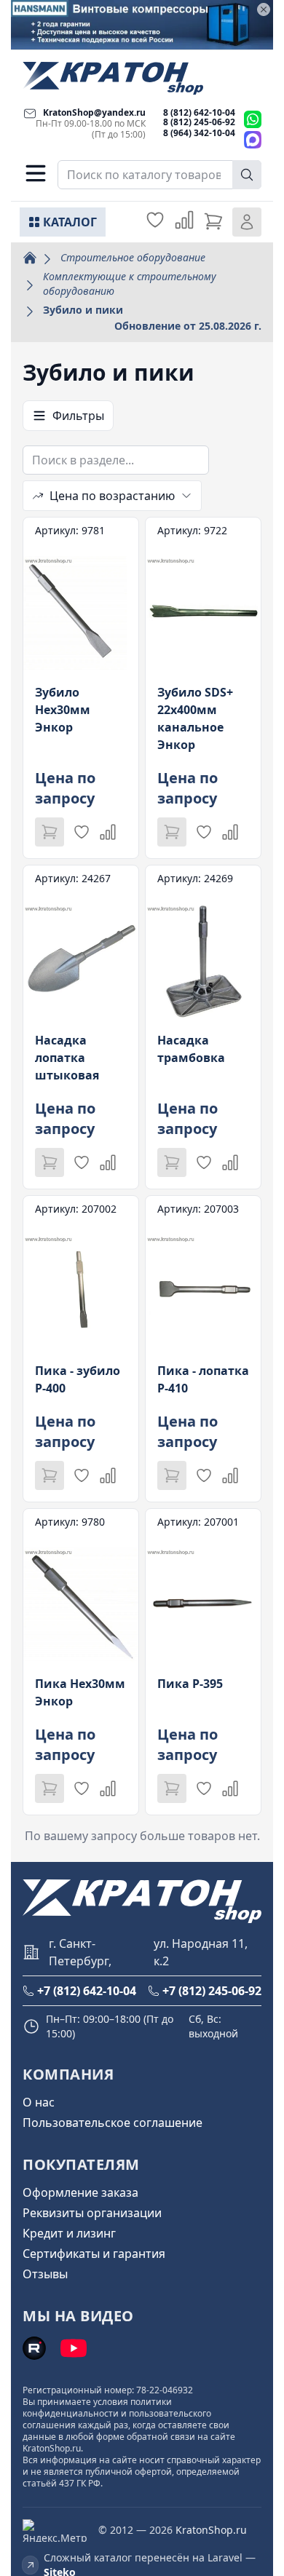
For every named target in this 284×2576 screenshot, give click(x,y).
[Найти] (247, 175)
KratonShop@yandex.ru (94, 112)
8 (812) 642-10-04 (199, 112)
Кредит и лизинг (69, 2233)
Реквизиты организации (92, 2213)
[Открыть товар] (81, 688)
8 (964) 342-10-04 (199, 133)
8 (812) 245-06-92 (199, 122)
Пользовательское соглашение (113, 2123)
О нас (39, 2102)
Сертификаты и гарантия (94, 2254)
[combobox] (159, 175)
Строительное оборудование (133, 257)
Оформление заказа (80, 2192)
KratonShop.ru (211, 2530)
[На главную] (113, 78)
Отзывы (45, 2274)
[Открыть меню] (36, 173)
